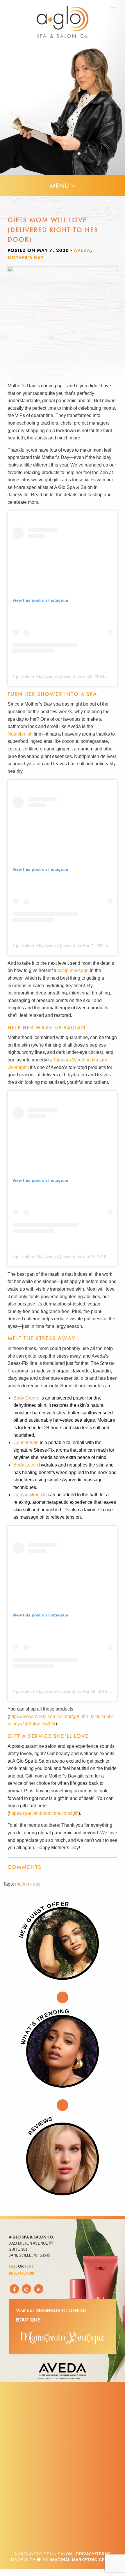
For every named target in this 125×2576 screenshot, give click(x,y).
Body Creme (26, 1398)
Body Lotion (26, 1465)
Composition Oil (30, 1495)
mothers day (28, 1884)
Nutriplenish (20, 734)
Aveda (82, 250)
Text (29, 2266)
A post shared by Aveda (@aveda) (44, 676)
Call (13, 2266)
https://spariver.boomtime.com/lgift (44, 1813)
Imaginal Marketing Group (82, 2560)
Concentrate (26, 1442)
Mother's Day (26, 258)
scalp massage (73, 970)
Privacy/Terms (94, 2554)
